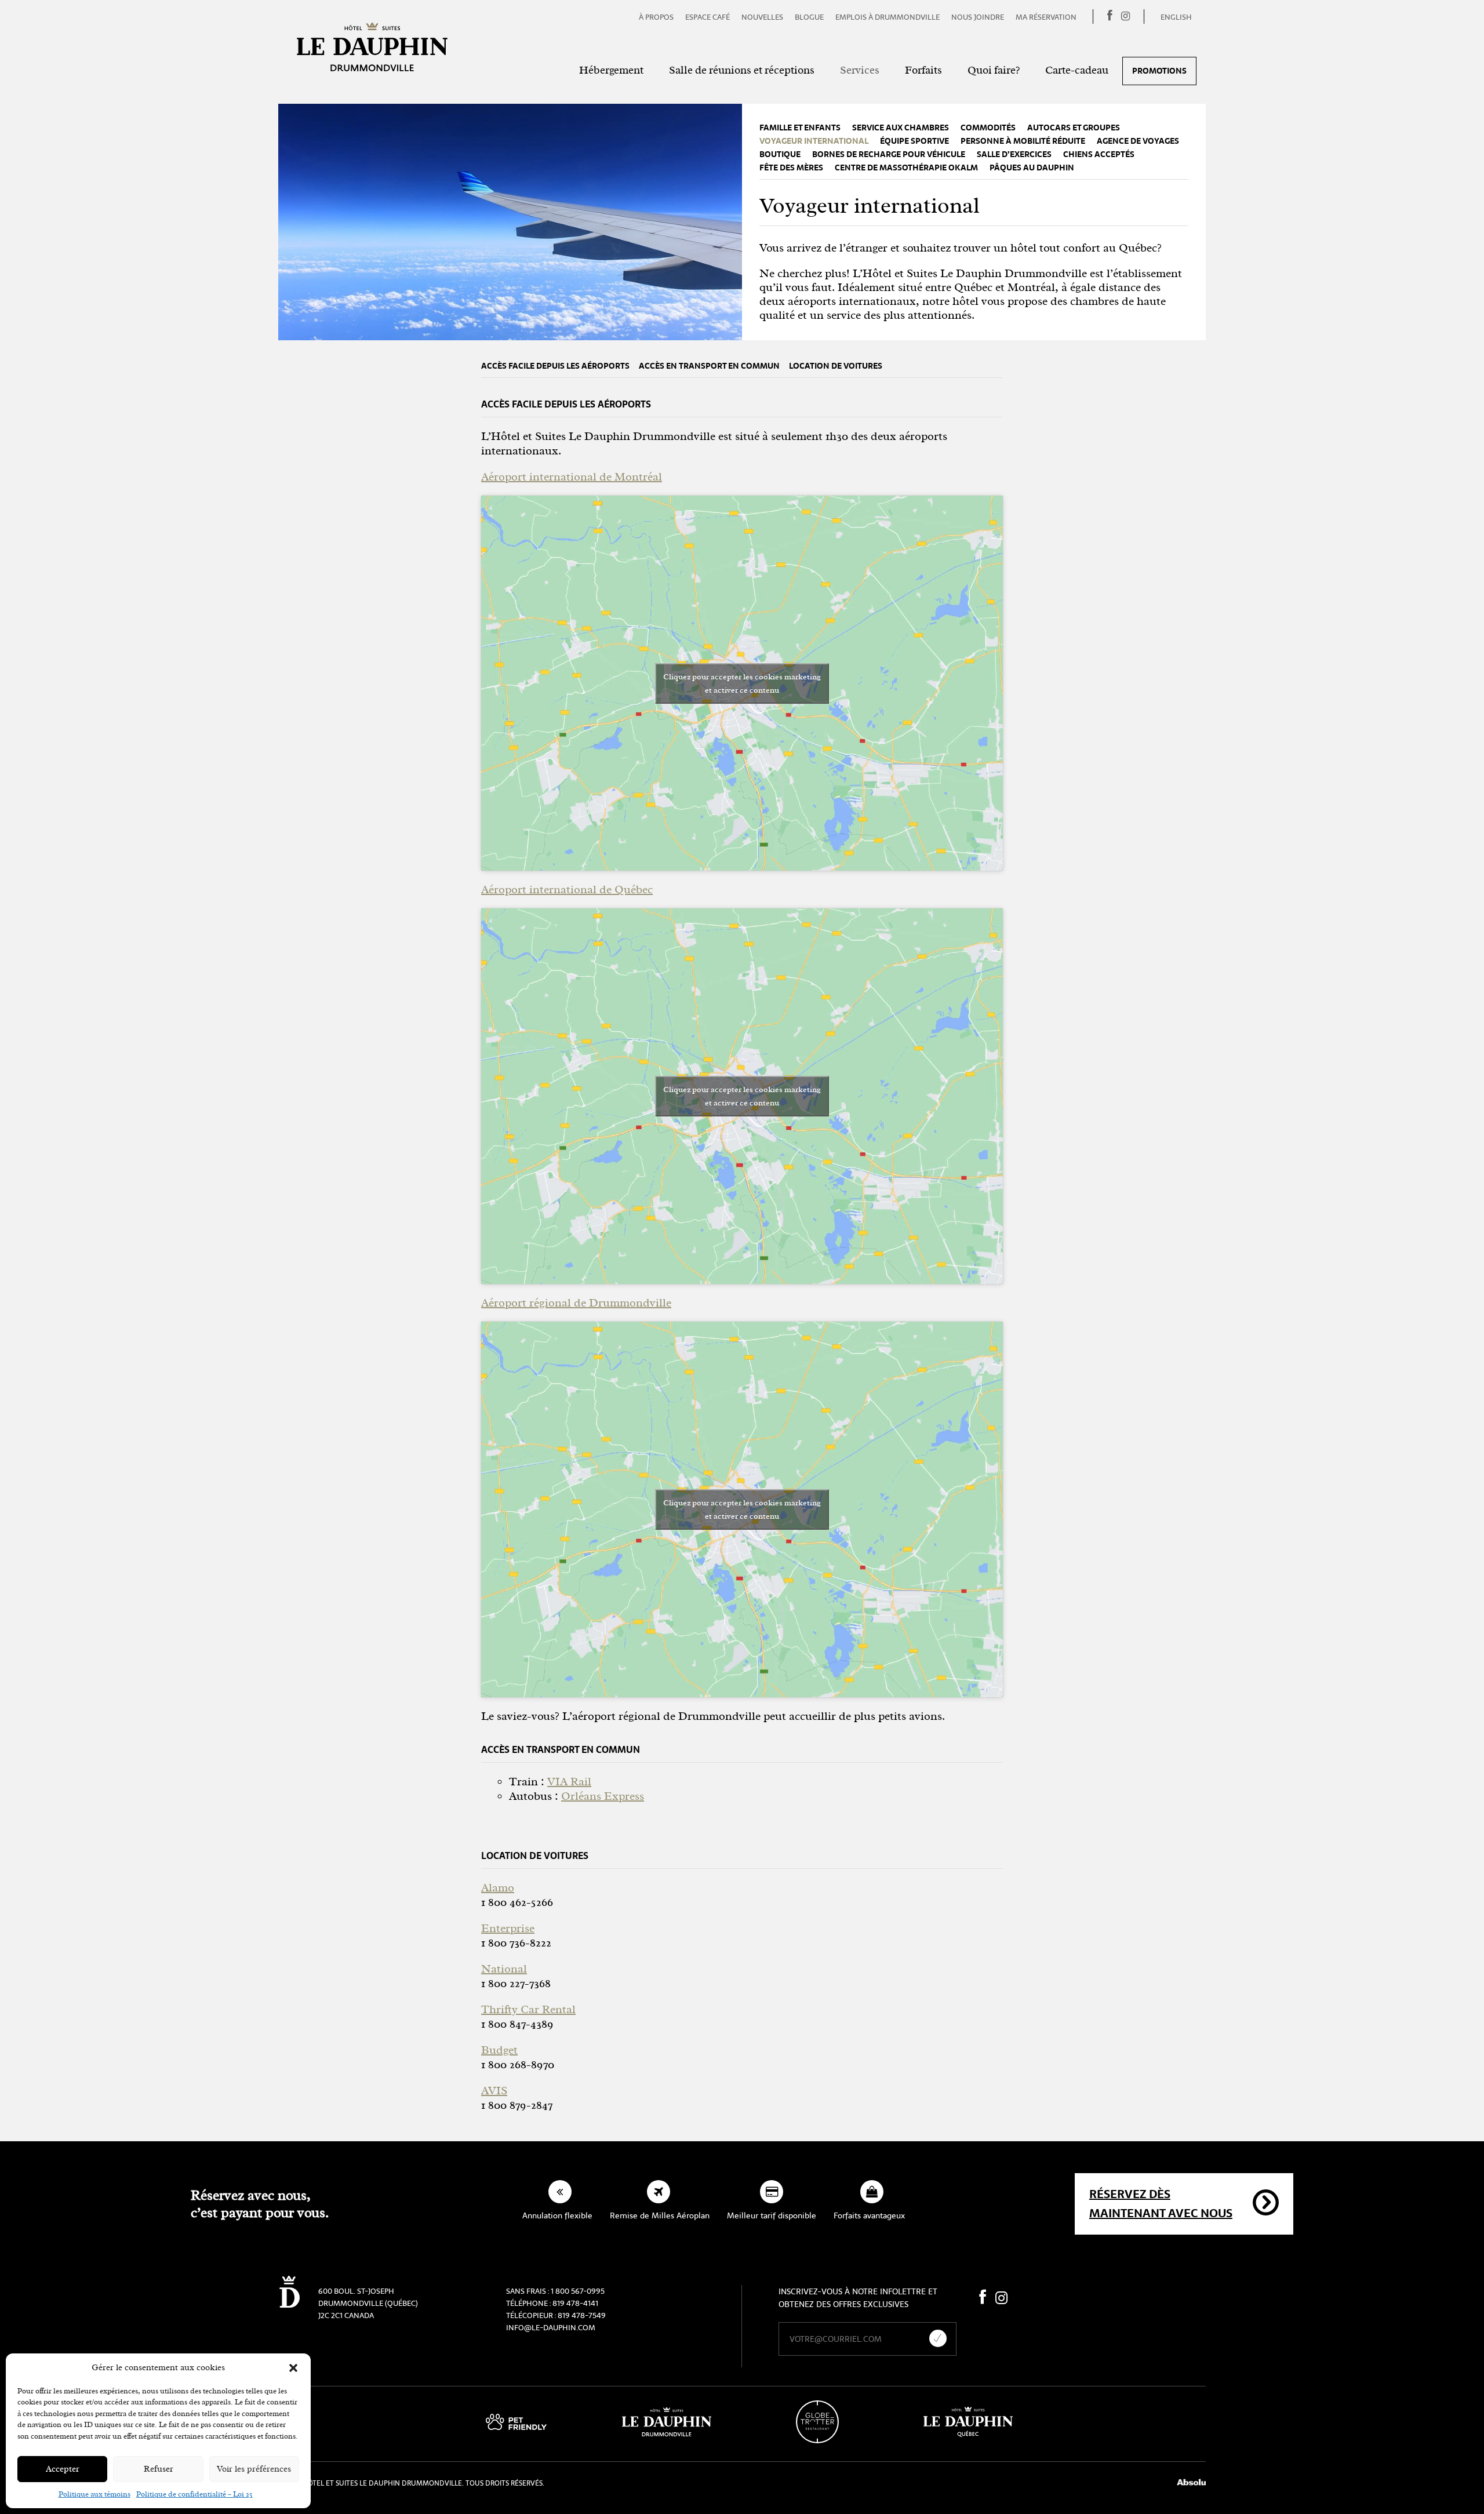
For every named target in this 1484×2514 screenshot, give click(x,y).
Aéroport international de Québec (567, 889)
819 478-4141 (575, 2303)
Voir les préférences (254, 2469)
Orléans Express (603, 1796)
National (504, 1969)
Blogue (809, 17)
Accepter (63, 2469)
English (1176, 17)
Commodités (988, 128)
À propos (656, 17)
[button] (293, 2368)
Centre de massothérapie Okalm (906, 168)
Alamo (498, 1888)
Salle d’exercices (1014, 154)
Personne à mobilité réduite (1023, 141)
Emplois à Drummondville (888, 17)
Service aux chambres (901, 128)
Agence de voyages (1138, 141)
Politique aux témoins (94, 2494)
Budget (499, 2050)
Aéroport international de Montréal (572, 477)
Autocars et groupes (1074, 128)
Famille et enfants (800, 128)
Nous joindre (978, 17)
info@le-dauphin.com (551, 2328)
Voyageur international (814, 141)
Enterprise (508, 1928)
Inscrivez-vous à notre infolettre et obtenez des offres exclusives (858, 2298)
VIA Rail (569, 1782)
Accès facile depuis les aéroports (555, 366)
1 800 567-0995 (578, 2291)
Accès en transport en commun (709, 366)
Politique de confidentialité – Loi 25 (194, 2494)
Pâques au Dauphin (1032, 168)
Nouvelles (762, 17)
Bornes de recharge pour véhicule (889, 154)
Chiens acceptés (1099, 154)
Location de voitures (836, 366)
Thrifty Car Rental (528, 2009)
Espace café (708, 17)
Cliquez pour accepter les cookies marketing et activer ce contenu (742, 683)
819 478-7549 (582, 2315)
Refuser (159, 2469)
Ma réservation (1046, 17)
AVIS (494, 2091)
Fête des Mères (791, 168)
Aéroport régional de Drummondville (576, 1303)
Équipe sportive (914, 141)
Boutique (780, 154)
